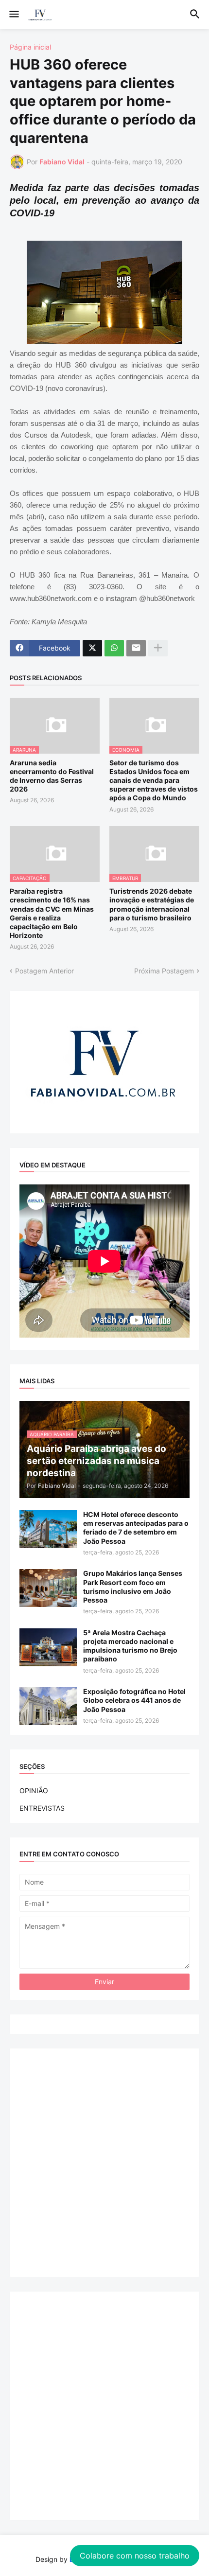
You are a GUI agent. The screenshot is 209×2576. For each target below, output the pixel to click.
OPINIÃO (34, 1791)
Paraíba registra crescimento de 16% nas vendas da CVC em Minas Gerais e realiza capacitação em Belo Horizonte (52, 913)
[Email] (136, 648)
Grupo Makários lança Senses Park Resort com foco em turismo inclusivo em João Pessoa (133, 1587)
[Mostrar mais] (158, 648)
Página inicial (30, 47)
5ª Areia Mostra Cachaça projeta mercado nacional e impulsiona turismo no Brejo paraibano (130, 1646)
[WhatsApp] (114, 648)
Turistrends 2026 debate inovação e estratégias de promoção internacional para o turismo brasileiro (152, 904)
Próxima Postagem (164, 971)
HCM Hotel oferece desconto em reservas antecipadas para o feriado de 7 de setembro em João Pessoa (136, 1528)
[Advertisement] (104, 2163)
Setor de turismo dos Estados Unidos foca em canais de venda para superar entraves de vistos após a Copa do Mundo (154, 780)
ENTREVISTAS (42, 1808)
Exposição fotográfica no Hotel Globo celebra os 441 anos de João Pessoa (134, 1700)
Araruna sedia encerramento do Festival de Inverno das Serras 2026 (52, 776)
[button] (13, 15)
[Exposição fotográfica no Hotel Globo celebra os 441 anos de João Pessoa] (48, 1706)
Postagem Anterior (44, 971)
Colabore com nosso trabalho (135, 2556)
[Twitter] (92, 648)
